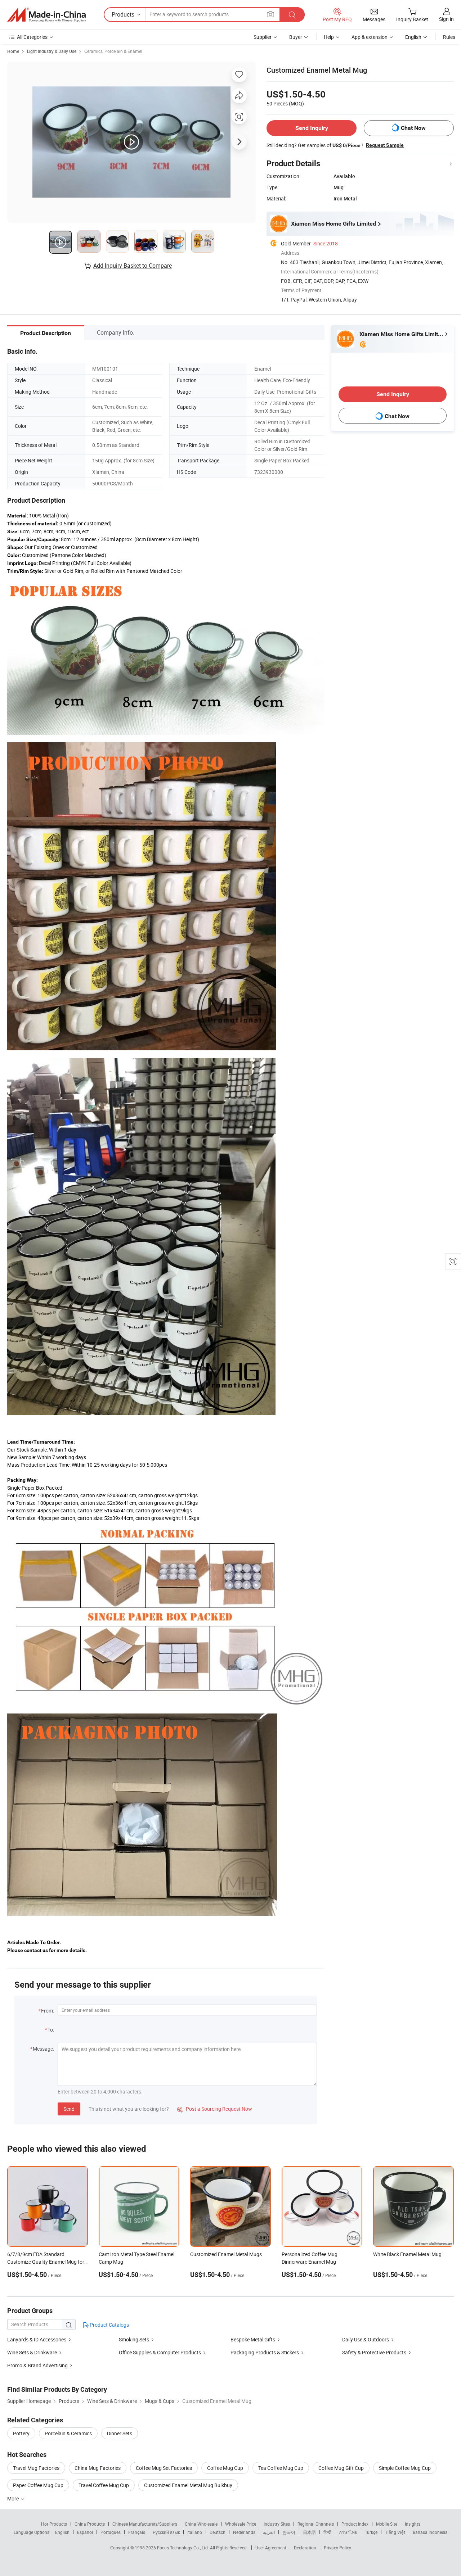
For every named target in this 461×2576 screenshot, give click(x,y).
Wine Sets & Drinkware (32, 2352)
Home (13, 51)
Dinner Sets (120, 2433)
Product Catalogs (109, 2325)
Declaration (305, 2548)
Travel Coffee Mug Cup (104, 2485)
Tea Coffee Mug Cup (281, 2468)
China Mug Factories (98, 2468)
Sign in (446, 19)
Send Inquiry (312, 128)
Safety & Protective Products (374, 2352)
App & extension (370, 37)
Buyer (296, 37)
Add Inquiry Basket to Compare (133, 266)
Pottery (21, 2433)
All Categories (32, 37)
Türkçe (371, 2532)
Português (111, 2532)
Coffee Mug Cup (225, 2468)
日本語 (309, 2532)
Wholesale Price (241, 2524)
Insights (413, 2524)
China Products (90, 2524)
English (62, 2532)
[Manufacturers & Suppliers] (46, 15)
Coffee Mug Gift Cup (341, 2468)
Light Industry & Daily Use (52, 51)
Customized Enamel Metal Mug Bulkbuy (188, 2485)
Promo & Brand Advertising (37, 2365)
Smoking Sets (134, 2339)
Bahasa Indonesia (430, 2532)
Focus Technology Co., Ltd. (183, 2548)
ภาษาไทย (348, 2532)
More (14, 2498)
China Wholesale (201, 2524)
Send (69, 2109)
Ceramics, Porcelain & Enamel (113, 51)
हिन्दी (327, 2532)
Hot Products (54, 2524)
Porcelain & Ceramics (68, 2433)
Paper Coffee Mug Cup (38, 2485)
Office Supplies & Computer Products (160, 2352)
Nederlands (244, 2532)
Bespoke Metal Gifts (253, 2339)
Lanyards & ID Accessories (37, 2339)
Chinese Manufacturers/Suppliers (145, 2524)
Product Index (355, 2524)
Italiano (195, 2532)
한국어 (289, 2532)
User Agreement (271, 2548)
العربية (269, 2532)
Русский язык (166, 2532)
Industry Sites (277, 2524)
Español (85, 2532)
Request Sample (385, 145)
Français (137, 2532)
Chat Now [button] (413, 128)
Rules (449, 37)
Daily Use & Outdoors (366, 2339)
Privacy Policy (337, 2548)
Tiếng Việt (395, 2532)
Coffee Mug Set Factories (164, 2468)
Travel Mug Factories (36, 2468)
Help (329, 37)
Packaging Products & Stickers (265, 2352)
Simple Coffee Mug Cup (405, 2468)
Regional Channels (316, 2524)
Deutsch (218, 2532)
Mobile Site (387, 2524)
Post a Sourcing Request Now (215, 2109)
